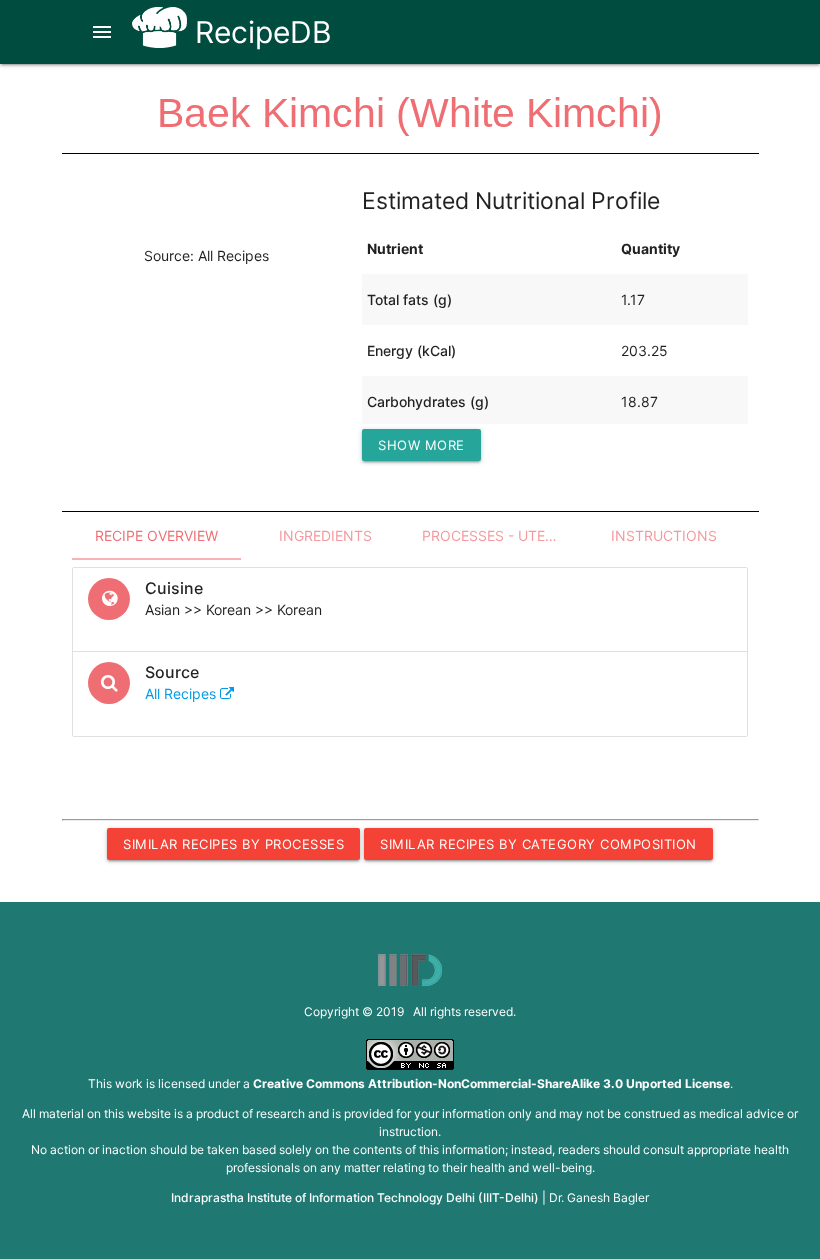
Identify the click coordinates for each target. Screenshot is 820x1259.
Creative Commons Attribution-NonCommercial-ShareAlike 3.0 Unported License (491, 1083)
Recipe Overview (156, 535)
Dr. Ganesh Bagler (599, 1197)
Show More (421, 445)
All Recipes (182, 693)
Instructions (664, 535)
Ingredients (325, 535)
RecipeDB (259, 32)
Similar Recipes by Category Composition (538, 844)
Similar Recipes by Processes (233, 844)
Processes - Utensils (500, 535)
